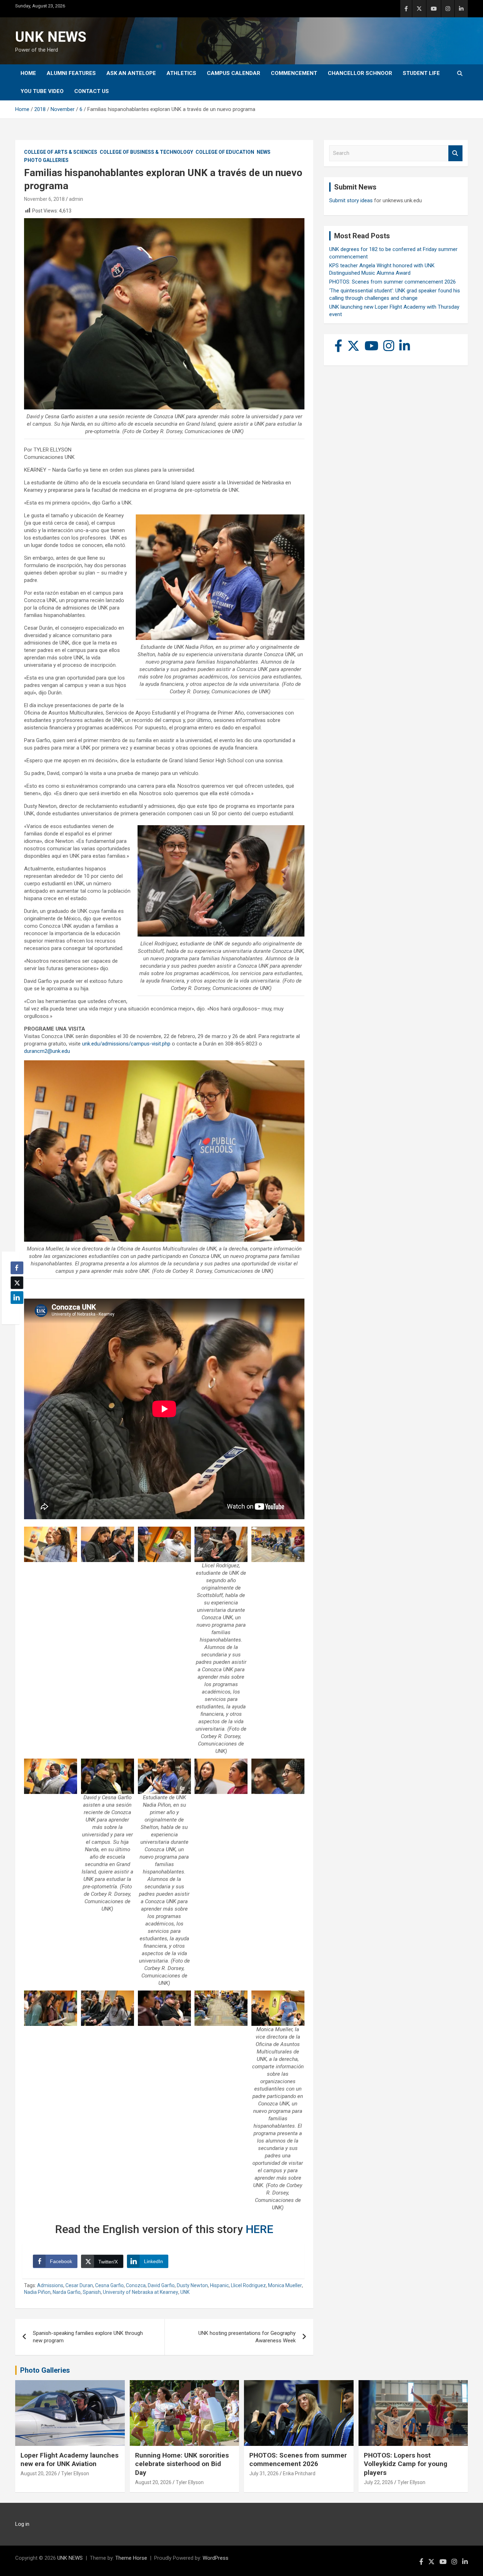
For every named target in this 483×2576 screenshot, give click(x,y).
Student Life (421, 73)
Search (455, 153)
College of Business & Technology (146, 152)
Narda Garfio (67, 2292)
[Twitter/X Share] (17, 1283)
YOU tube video (42, 91)
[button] (15, 1311)
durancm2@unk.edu (47, 1051)
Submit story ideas (351, 200)
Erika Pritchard (299, 2473)
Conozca (136, 2285)
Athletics (181, 73)
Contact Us (92, 91)
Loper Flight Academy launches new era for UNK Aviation (69, 2460)
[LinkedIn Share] (17, 1298)
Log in (22, 2524)
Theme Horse (131, 2558)
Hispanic (219, 2285)
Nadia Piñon (37, 2292)
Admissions (50, 2285)
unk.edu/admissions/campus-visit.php (126, 1044)
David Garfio (161, 2285)
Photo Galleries (46, 160)
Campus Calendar (234, 73)
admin (76, 199)
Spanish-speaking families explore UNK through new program (88, 2337)
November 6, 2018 (44, 199)
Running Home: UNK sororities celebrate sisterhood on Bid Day (182, 2464)
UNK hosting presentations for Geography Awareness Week (247, 2337)
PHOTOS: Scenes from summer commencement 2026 (392, 282)
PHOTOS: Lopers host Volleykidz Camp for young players (406, 2464)
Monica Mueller (285, 2285)
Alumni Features (71, 73)
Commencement (294, 73)
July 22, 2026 (379, 2482)
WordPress (216, 2558)
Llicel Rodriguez (248, 2285)
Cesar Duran (79, 2285)
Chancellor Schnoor (360, 73)
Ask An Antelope (131, 73)
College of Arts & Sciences (61, 152)
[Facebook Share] (17, 1268)
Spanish (92, 2292)
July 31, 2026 (264, 2473)
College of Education (225, 152)
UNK (185, 2292)
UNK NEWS (51, 37)
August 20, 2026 (39, 2473)
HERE (260, 2229)
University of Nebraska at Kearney (141, 2292)
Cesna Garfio (109, 2285)
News (264, 152)
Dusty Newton (192, 2285)
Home (28, 73)
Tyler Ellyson (75, 2473)
